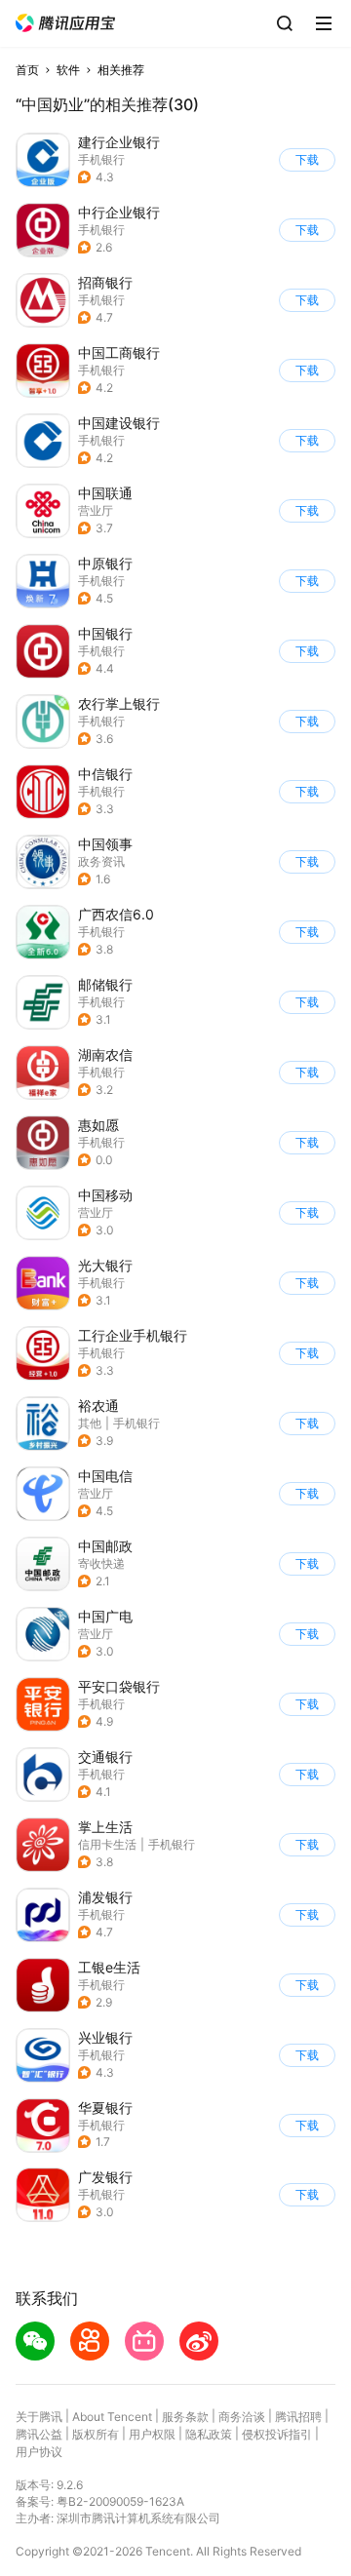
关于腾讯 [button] (39, 2417)
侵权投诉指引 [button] (277, 2434)
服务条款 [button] (185, 2417)
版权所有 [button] (96, 2434)
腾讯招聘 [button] (298, 2417)
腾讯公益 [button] (39, 2434)
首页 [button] (27, 70)
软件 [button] (68, 70)
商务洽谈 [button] (242, 2417)
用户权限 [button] (152, 2434)
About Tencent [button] (112, 2417)
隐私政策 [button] (209, 2434)
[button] (65, 23)
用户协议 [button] (39, 2452)
